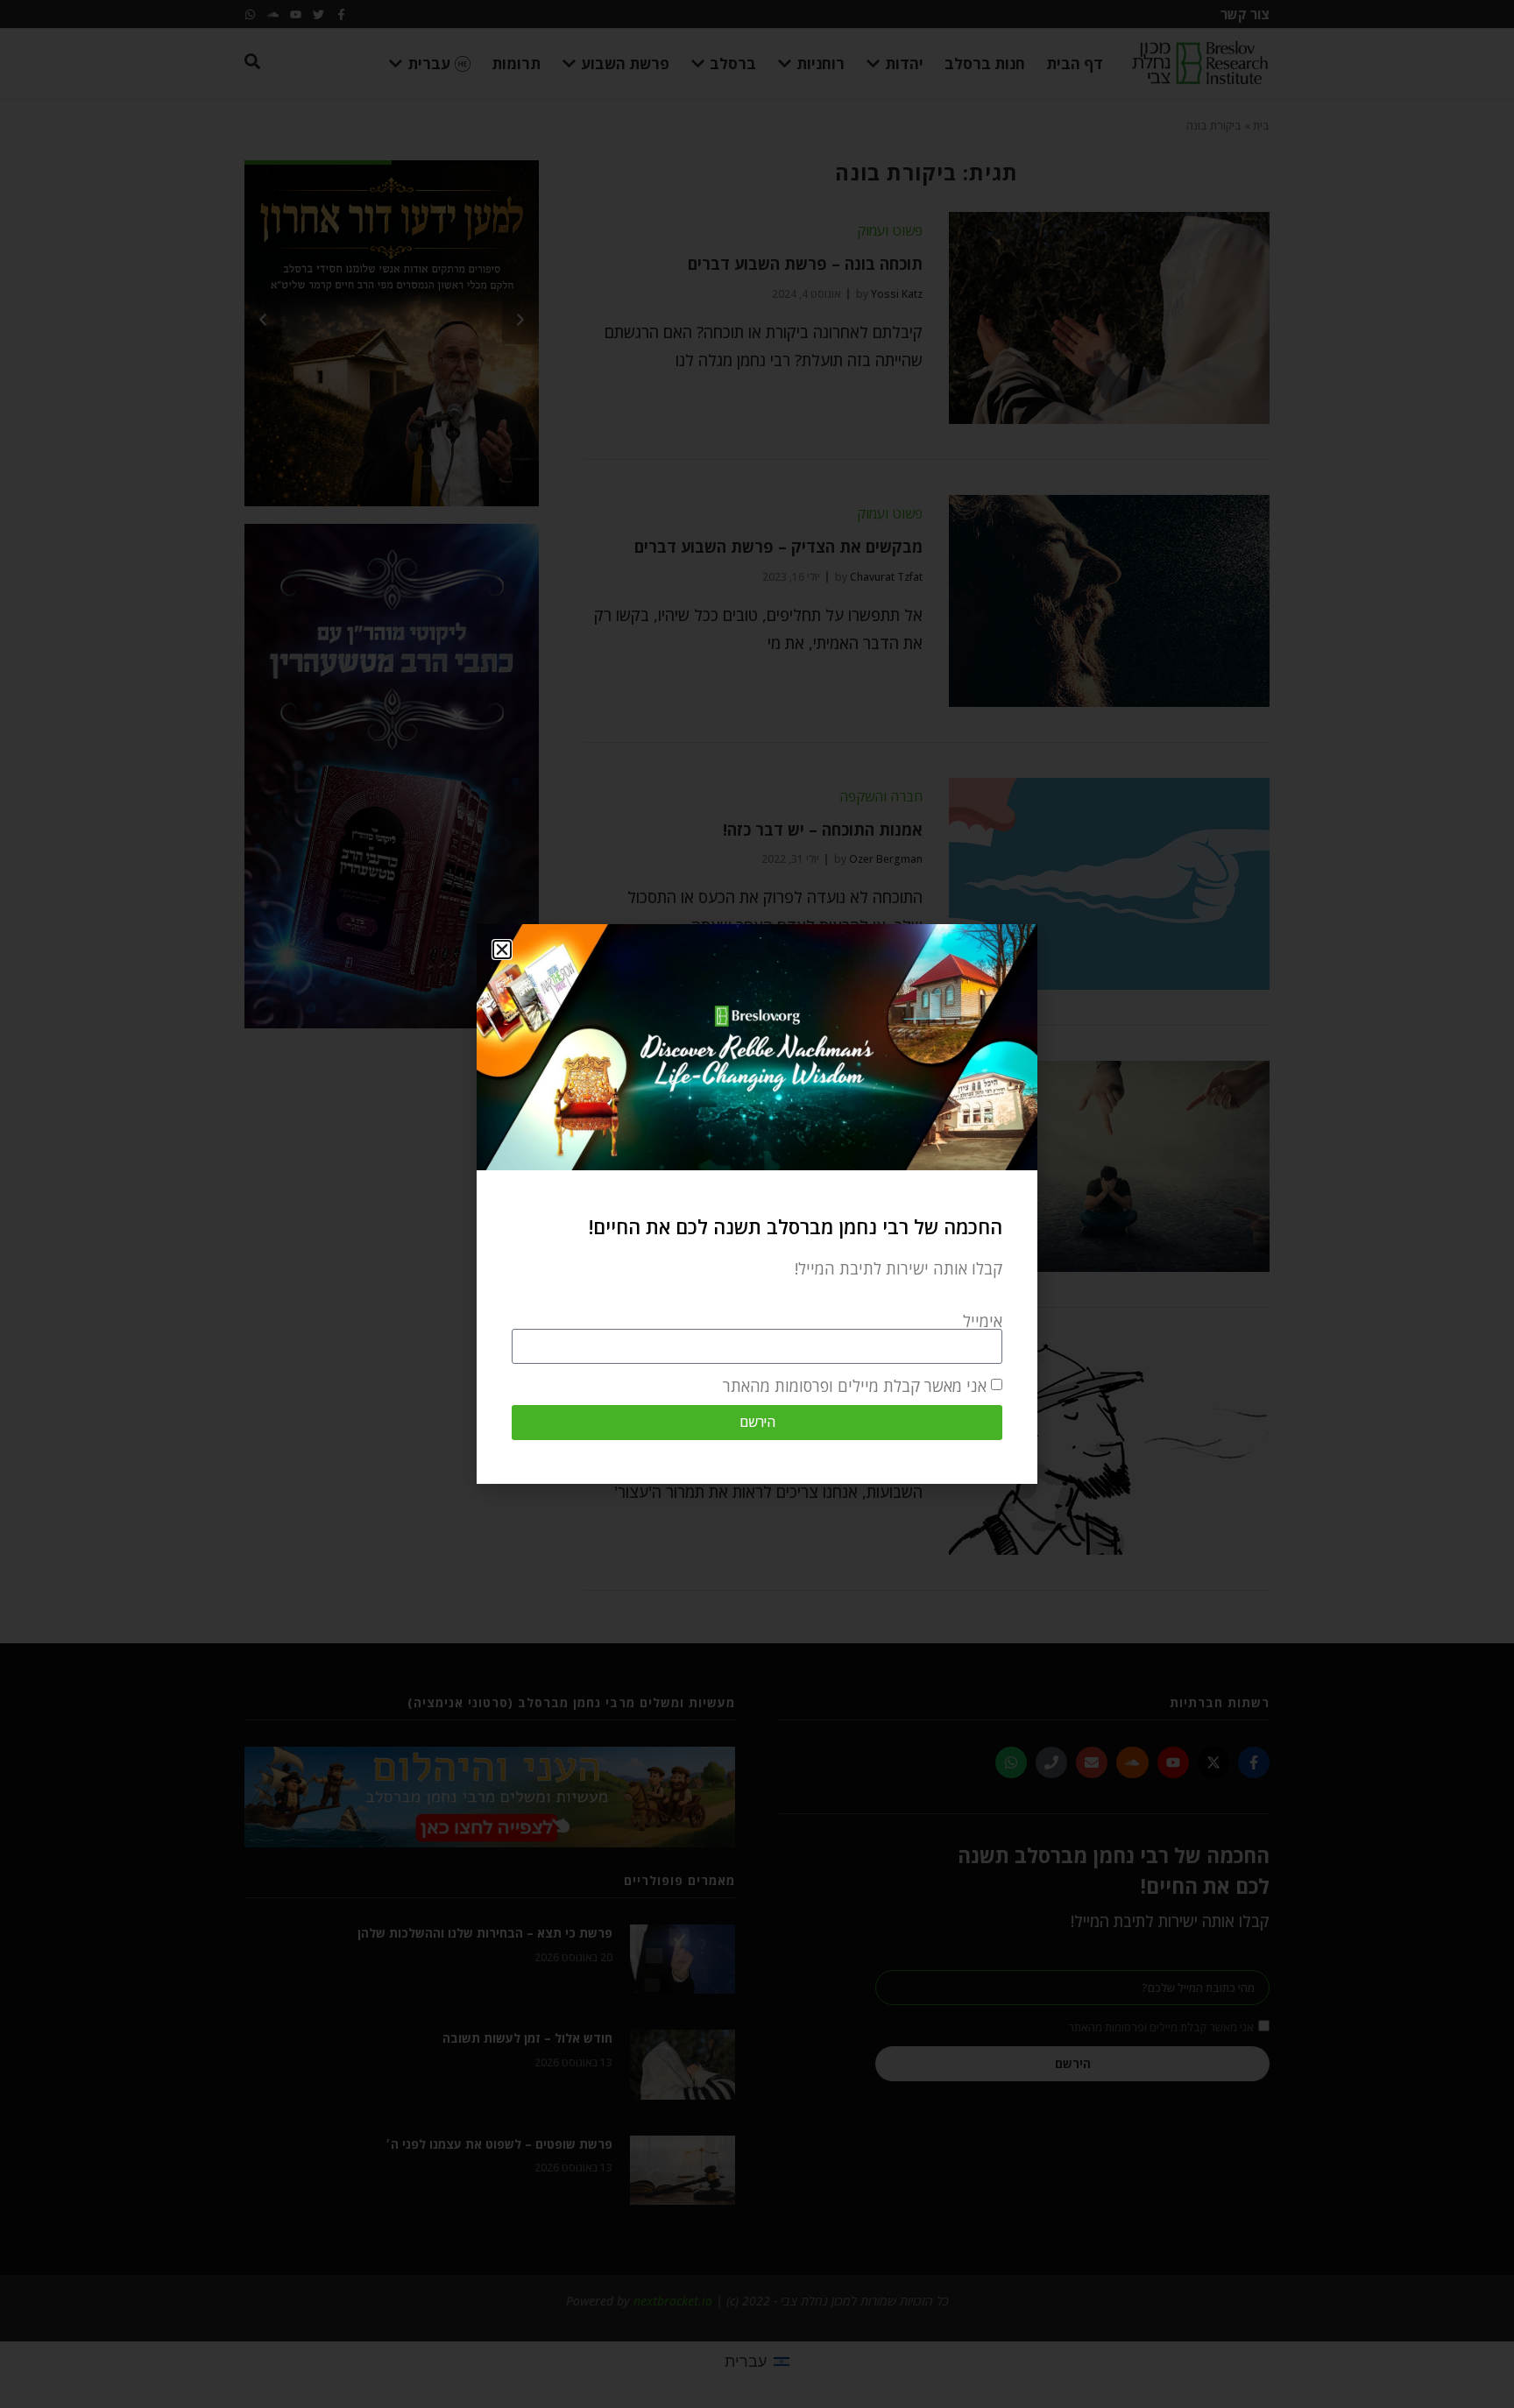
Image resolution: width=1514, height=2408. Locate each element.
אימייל (983, 1321)
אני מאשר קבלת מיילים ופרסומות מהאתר (855, 1386)
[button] (502, 950)
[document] (757, 1204)
